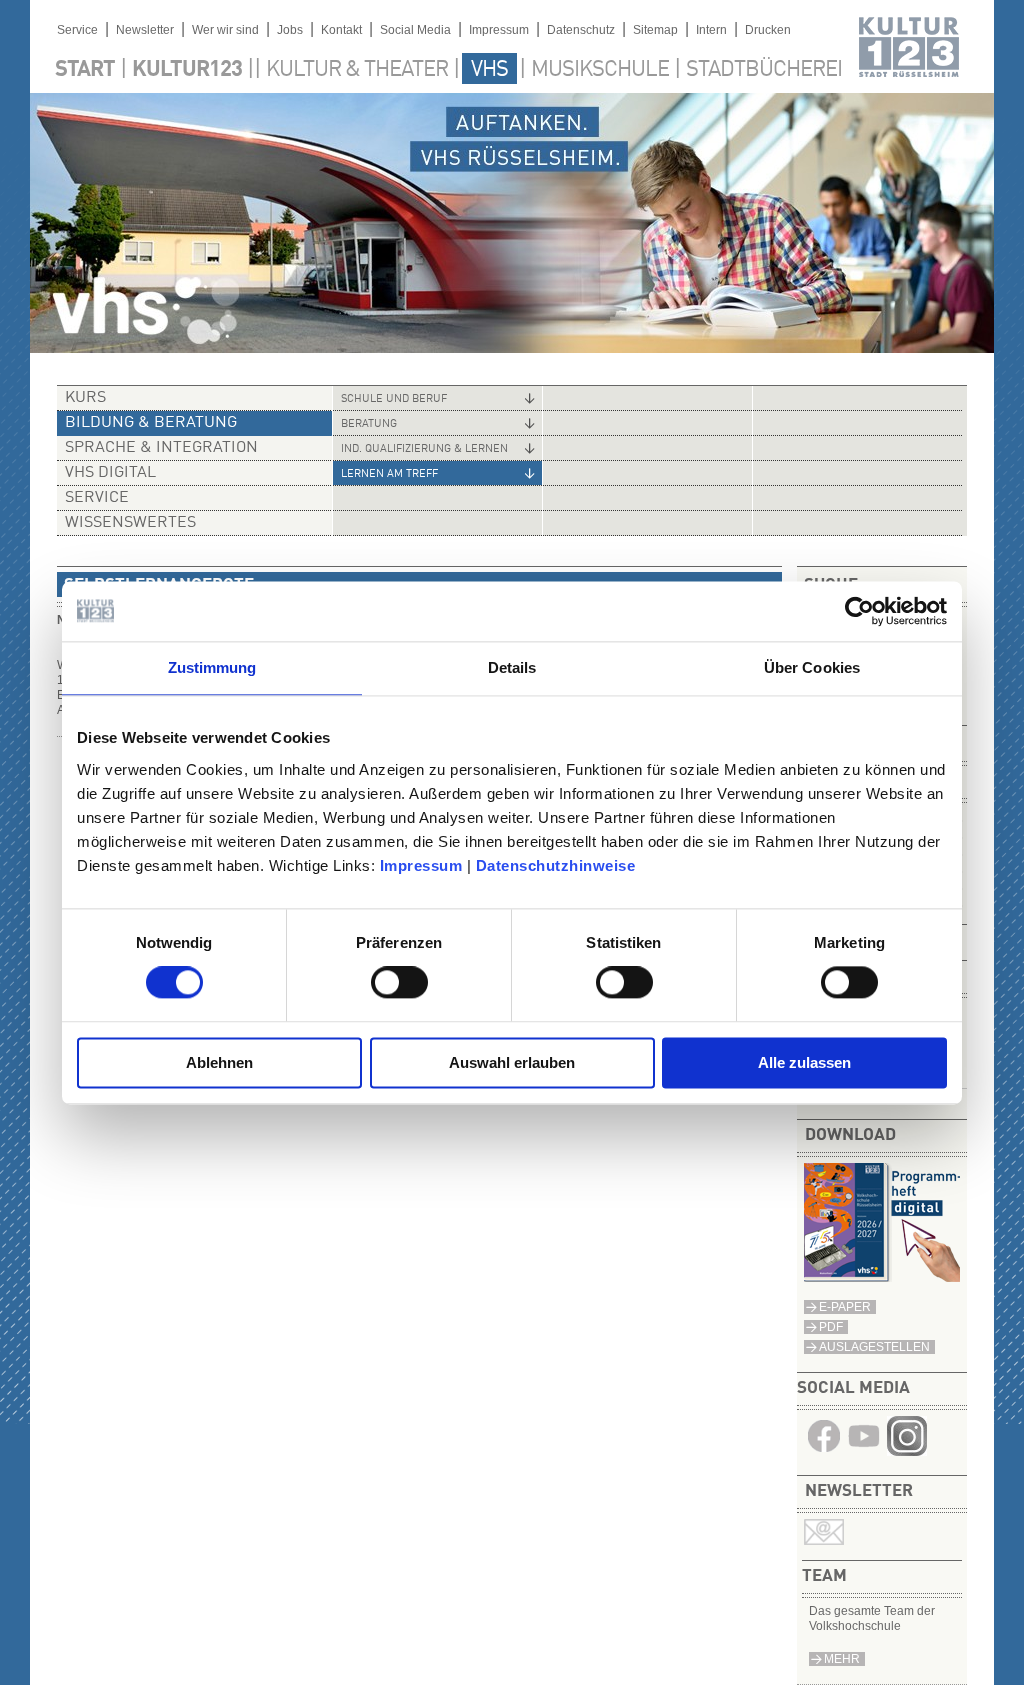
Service (77, 30)
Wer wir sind (225, 30)
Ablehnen (219, 1062)
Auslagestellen (874, 1347)
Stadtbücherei (764, 70)
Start (85, 70)
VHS (489, 70)
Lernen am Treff (389, 474)
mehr (842, 1659)
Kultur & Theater (357, 70)
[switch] (399, 983)
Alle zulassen (804, 1062)
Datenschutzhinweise (556, 865)
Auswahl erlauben (512, 1062)
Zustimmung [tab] (212, 667)
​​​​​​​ (907, 1452)
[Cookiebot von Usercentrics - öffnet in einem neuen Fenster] (859, 611)
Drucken (768, 30)
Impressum (421, 865)
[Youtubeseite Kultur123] (864, 1452)
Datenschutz (581, 30)
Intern (711, 30)
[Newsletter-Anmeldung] (824, 1541)
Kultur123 (187, 70)
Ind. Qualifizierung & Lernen (424, 449)
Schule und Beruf (394, 399)
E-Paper (845, 1307)
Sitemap (655, 30)
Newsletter (145, 30)
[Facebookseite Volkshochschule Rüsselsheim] (824, 1452)
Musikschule (600, 70)
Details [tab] (512, 667)
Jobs (290, 30)
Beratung (369, 424)
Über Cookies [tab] (812, 667)
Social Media (415, 30)
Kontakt (341, 30)
